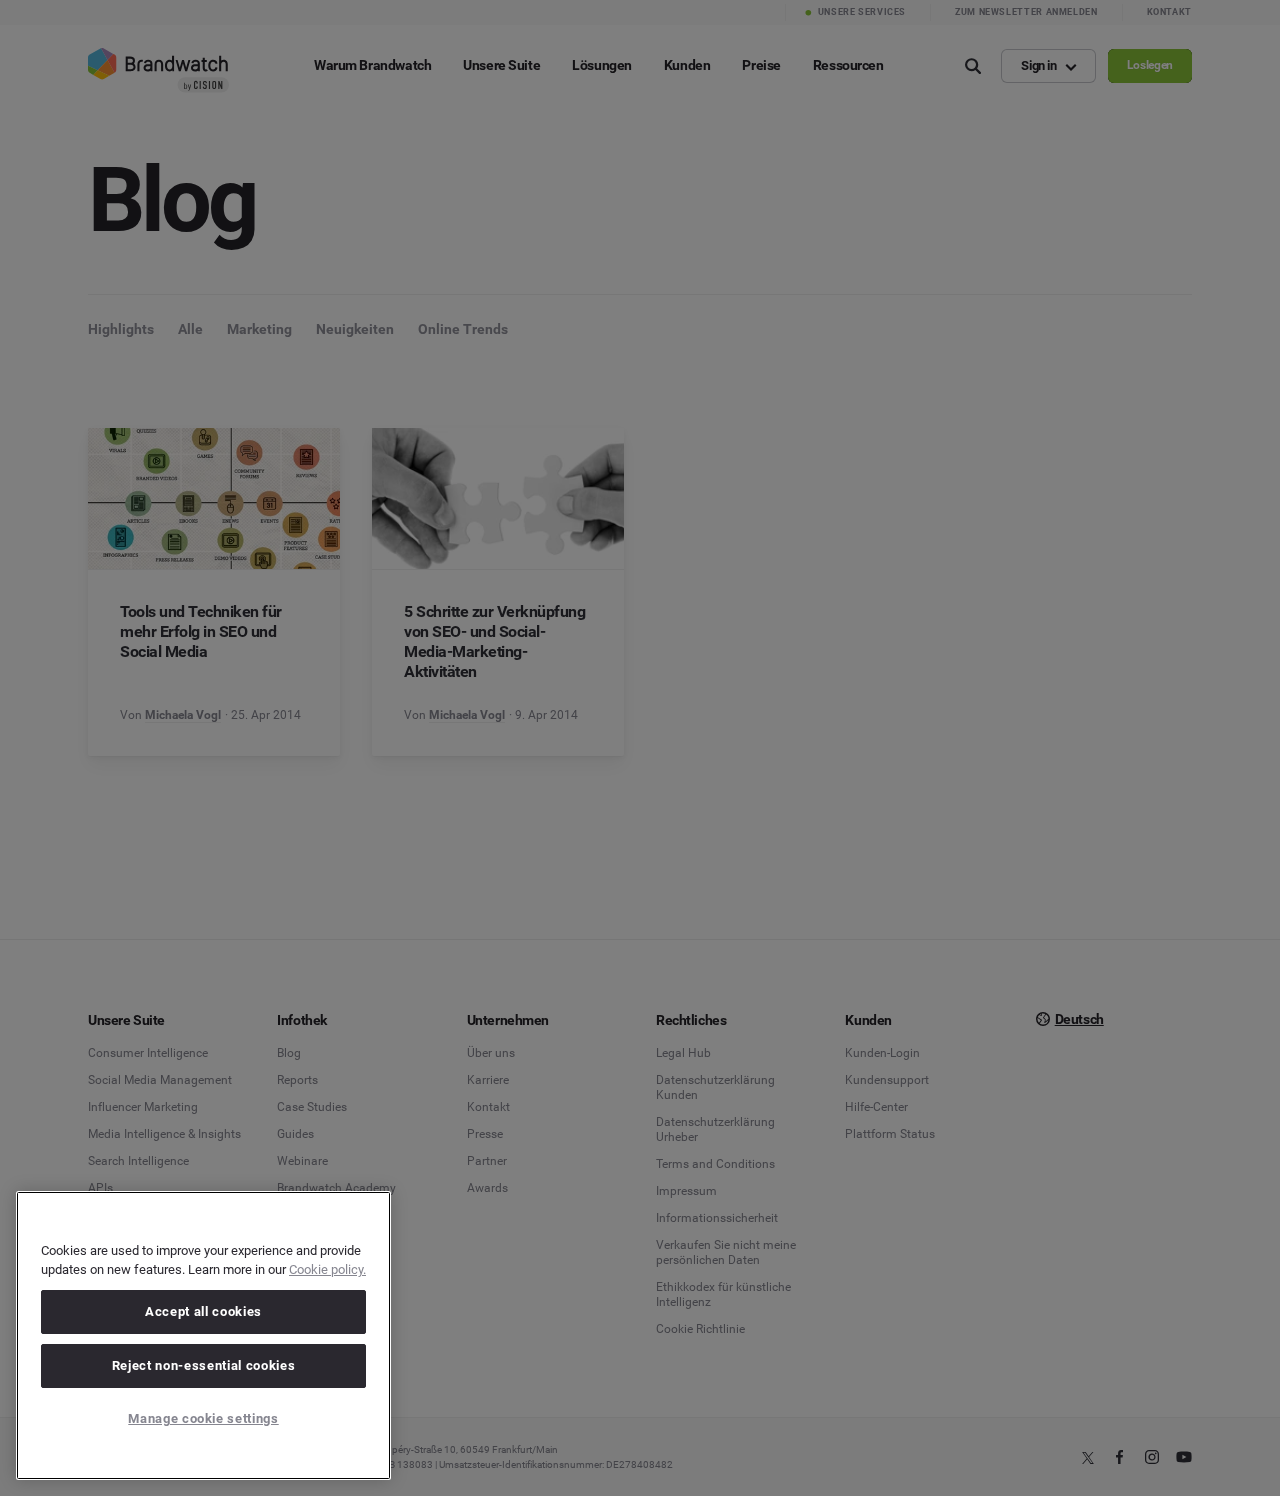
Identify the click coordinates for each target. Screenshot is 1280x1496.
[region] (203, 1335)
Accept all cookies (203, 1311)
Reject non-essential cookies (203, 1365)
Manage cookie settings (203, 1418)
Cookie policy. (327, 1269)
